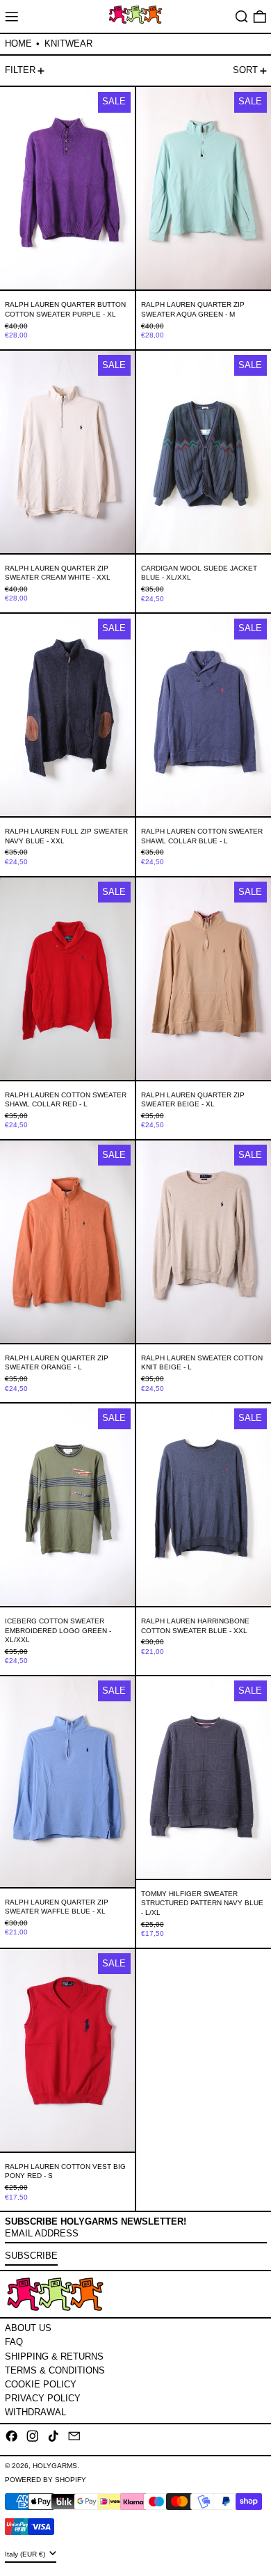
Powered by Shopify (46, 2480)
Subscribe (31, 2256)
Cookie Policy (41, 2384)
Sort (245, 70)
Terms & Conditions (55, 2370)
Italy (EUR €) (26, 2554)
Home (18, 43)
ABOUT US (28, 2328)
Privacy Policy (43, 2398)
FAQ (14, 2342)
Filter (20, 70)
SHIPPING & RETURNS (54, 2356)
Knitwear (68, 43)
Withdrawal (35, 2412)
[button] (242, 16)
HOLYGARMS (55, 2466)
